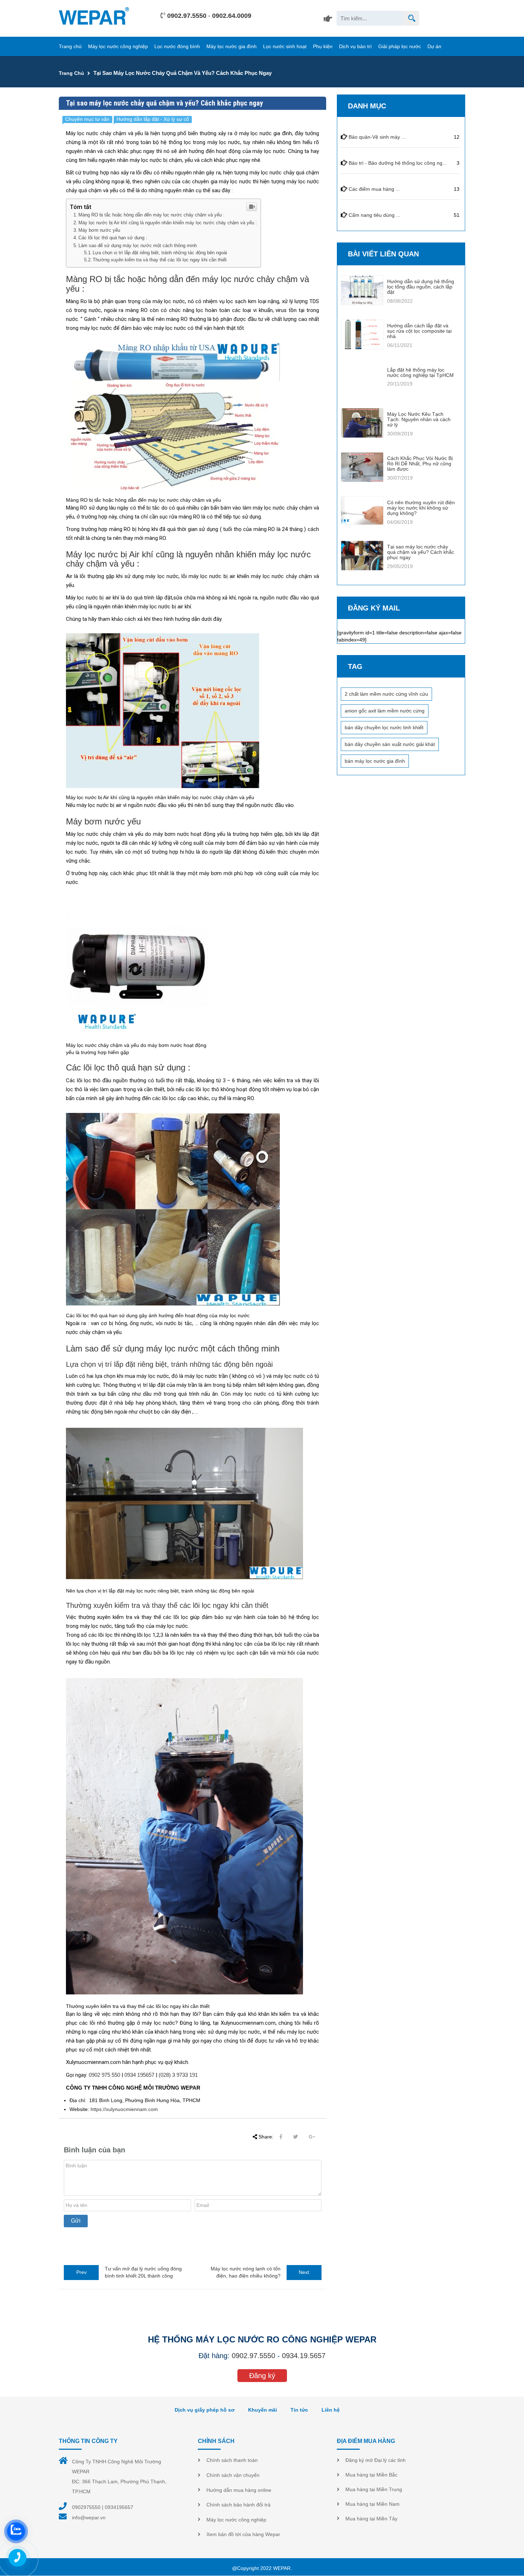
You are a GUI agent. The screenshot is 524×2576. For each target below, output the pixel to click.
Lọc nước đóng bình (177, 46)
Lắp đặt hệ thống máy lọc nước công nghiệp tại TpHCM (420, 372)
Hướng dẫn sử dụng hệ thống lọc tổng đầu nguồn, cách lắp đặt (421, 287)
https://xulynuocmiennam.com (124, 2109)
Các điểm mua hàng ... (374, 189)
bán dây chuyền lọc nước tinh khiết (384, 727)
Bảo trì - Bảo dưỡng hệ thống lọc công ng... (398, 163)
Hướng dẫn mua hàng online (239, 2490)
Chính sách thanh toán (232, 2460)
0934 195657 (139, 2075)
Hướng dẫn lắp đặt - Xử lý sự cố (153, 119)
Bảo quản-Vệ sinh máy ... (377, 137)
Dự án (434, 46)
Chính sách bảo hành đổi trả (238, 2505)
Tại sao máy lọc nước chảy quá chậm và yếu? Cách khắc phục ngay (421, 552)
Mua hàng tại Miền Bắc (371, 2475)
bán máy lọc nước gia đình (375, 761)
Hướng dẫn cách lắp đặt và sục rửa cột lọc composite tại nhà (419, 331)
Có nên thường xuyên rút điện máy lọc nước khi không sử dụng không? (421, 508)
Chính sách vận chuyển (233, 2475)
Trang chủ (70, 46)
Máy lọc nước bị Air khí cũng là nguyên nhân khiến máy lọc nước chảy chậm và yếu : (168, 223)
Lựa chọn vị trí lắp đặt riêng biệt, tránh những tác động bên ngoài (160, 253)
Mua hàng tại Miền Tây (371, 2519)
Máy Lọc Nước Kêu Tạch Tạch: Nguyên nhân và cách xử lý (419, 420)
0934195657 (119, 2507)
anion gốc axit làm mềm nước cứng (385, 711)
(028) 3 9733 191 (178, 2075)
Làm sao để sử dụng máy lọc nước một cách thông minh (138, 246)
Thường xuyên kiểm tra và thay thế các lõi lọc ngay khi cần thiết (160, 260)
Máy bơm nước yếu (99, 230)
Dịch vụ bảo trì (355, 46)
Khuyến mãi (263, 2410)
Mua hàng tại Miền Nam (373, 2504)
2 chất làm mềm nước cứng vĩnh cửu (386, 694)
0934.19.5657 (304, 2356)
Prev (81, 2272)
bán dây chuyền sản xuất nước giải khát (390, 744)
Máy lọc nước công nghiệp (118, 46)
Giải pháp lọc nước (400, 46)
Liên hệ (331, 2410)
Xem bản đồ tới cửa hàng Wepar (243, 2534)
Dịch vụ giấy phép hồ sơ (205, 2410)
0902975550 (86, 2507)
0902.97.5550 (187, 16)
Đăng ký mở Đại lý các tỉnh (376, 2460)
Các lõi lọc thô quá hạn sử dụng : (113, 238)
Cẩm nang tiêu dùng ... (374, 215)
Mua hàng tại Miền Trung (374, 2489)
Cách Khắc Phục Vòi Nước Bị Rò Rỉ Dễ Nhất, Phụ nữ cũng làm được (420, 464)
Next (304, 2272)
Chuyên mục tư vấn (87, 119)
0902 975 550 (104, 2075)
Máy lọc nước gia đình (232, 46)
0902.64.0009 (232, 16)
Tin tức (299, 2410)
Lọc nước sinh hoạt (285, 46)
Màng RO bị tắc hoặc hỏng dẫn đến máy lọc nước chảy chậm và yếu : (151, 215)
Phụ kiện (323, 46)
